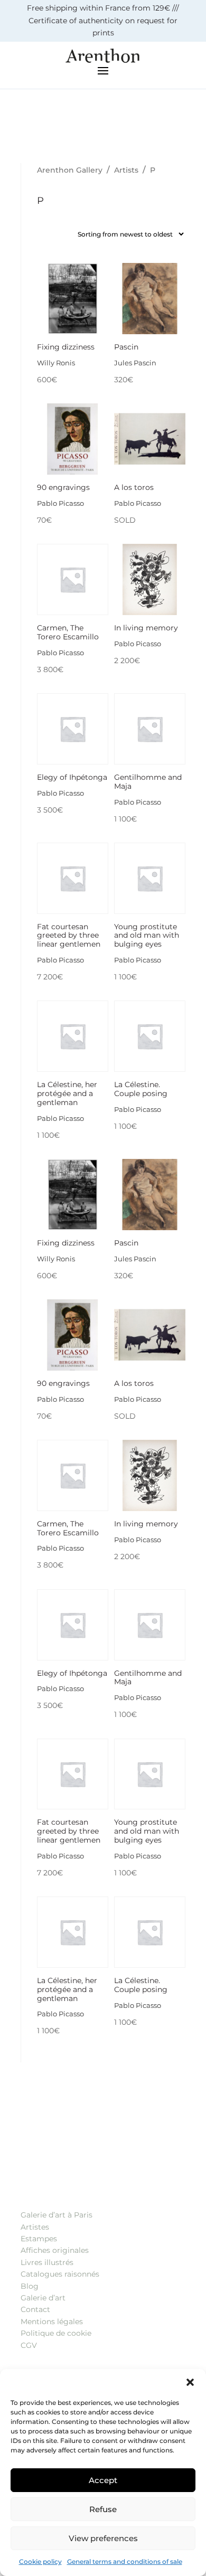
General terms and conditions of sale (125, 2561)
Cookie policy (40, 2561)
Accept (103, 2480)
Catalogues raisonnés (60, 2274)
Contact (35, 2309)
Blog (30, 2286)
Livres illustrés (47, 2262)
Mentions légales (52, 2322)
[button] (190, 2382)
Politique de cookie (56, 2333)
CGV (29, 2345)
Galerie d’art (43, 2298)
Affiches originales (55, 2250)
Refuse (103, 2509)
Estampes (39, 2239)
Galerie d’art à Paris (57, 2215)
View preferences (103, 2538)
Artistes (35, 2227)
